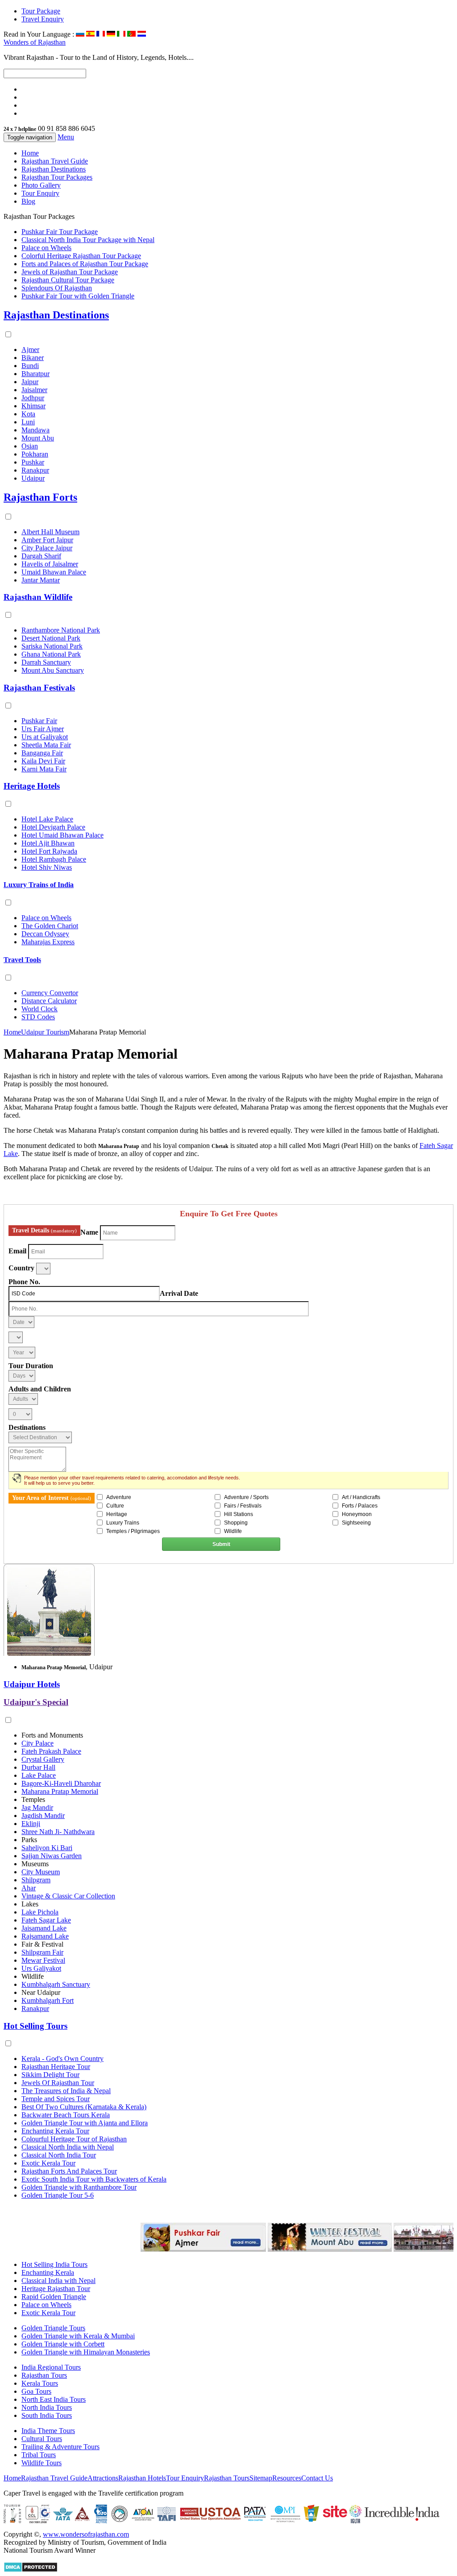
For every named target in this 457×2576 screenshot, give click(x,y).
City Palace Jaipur (47, 548)
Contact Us (317, 2478)
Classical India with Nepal (58, 2281)
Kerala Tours (40, 2383)
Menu (66, 137)
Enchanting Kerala (48, 2272)
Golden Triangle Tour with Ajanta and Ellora (85, 2123)
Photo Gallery (41, 185)
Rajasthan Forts (40, 497)
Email (17, 1251)
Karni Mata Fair (44, 769)
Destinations (27, 1427)
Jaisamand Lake (44, 1928)
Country (21, 1268)
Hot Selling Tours (35, 2026)
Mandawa (35, 430)
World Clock (39, 1009)
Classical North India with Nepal (68, 2147)
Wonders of (35, 42)
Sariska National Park (52, 646)
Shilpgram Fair (42, 1952)
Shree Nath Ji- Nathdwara (58, 1832)
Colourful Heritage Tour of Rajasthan (74, 2139)
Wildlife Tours (42, 2463)
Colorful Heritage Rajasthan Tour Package (81, 256)
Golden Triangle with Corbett (63, 2344)
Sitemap (261, 2478)
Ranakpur (35, 470)
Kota (28, 414)
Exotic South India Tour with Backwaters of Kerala (94, 2179)
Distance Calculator (49, 1001)
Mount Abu (38, 438)
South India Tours (47, 2415)
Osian (30, 446)
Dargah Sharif (41, 556)
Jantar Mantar (41, 580)
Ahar (29, 1888)
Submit (221, 1544)
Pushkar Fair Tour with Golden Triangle (78, 296)
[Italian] (121, 34)
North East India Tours (54, 2399)
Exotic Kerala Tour (48, 2163)
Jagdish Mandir (43, 1816)
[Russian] (80, 34)
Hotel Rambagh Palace (54, 859)
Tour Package (41, 11)
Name (89, 1232)
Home (30, 153)
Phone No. (24, 1282)
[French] (101, 34)
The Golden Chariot (50, 926)
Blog (28, 201)
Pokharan (35, 454)
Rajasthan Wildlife (38, 597)
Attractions (103, 2478)
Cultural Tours (42, 2439)
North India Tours (47, 2407)
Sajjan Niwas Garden (52, 1856)
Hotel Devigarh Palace (53, 827)
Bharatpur (35, 374)
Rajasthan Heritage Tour (56, 2067)
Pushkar (33, 462)
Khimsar (33, 406)
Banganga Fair (42, 753)
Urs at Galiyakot (45, 737)
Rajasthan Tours (44, 2375)
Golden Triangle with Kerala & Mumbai (78, 2336)
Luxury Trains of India (39, 885)
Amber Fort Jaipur (47, 540)
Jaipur (30, 382)
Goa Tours (36, 2391)
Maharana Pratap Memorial (60, 1791)
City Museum (41, 1872)
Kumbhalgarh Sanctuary (56, 1984)
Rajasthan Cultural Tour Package (68, 280)
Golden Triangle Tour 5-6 (58, 2195)
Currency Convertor (50, 993)
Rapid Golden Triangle (54, 2297)
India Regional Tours (51, 2367)
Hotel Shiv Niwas (47, 867)
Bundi (30, 366)
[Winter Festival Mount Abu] (301, 2249)
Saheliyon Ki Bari (47, 1848)
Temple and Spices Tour (56, 2099)
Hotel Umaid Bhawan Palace (62, 835)
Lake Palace (39, 1775)
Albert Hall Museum (50, 532)
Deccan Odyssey (45, 934)
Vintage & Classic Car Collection (68, 1896)
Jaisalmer (34, 390)
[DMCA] (31, 2570)
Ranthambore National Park (61, 630)
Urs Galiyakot (41, 1968)
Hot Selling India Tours (54, 2264)
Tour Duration (31, 1366)
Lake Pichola (40, 1912)
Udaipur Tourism (45, 1032)
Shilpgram (36, 1880)
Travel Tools (22, 960)
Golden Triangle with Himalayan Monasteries (86, 2352)
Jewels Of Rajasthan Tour (58, 2083)
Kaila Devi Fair (43, 761)
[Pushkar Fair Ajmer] (175, 2249)
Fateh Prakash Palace (51, 1751)
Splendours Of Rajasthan (57, 288)
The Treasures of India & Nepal (66, 2091)
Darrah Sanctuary (46, 662)
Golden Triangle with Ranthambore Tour (79, 2187)
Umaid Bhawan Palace (54, 572)
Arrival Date (179, 1293)
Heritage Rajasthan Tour (56, 2289)
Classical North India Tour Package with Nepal (88, 240)
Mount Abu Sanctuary (53, 670)
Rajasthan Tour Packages (57, 177)
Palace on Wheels (46, 248)
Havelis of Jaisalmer (50, 564)
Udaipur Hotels (32, 1684)
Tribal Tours (39, 2455)
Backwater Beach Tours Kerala (66, 2115)
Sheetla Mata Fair (46, 745)
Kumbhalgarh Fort (48, 2000)
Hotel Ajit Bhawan (48, 843)
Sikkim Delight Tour (50, 2075)
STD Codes (38, 1017)
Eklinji (31, 1824)
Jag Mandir (37, 1807)
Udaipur (33, 478)
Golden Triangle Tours (53, 2328)
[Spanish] (90, 34)
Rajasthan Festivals (39, 688)
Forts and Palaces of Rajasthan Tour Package (85, 264)
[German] (111, 34)
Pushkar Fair (39, 721)
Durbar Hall (38, 1767)
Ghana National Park (51, 654)
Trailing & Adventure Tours (60, 2447)
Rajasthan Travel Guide (55, 161)
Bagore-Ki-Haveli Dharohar (61, 1783)
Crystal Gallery (43, 1759)
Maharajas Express (48, 942)
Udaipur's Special (36, 1702)
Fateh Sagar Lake (46, 1920)
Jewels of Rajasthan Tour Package (70, 272)
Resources (287, 2478)
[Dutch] (142, 34)
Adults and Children (40, 1389)
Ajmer (30, 350)
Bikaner (33, 358)
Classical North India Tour (59, 2155)
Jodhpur (33, 398)
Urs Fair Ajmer (43, 729)
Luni (28, 422)
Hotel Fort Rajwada (49, 851)
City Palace (37, 1743)
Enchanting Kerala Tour (55, 2131)
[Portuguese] (131, 34)
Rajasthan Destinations (54, 169)
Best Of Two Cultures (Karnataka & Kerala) (84, 2107)
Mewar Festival (43, 1960)
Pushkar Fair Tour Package (60, 232)
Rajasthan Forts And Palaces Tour (69, 2171)
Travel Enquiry (43, 19)
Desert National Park (51, 638)
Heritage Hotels (32, 786)
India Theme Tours (48, 2431)
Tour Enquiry (40, 193)
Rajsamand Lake (45, 1936)
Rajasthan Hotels (142, 2478)
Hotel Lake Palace (47, 819)
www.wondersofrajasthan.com (86, 2534)
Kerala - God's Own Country (62, 2059)
